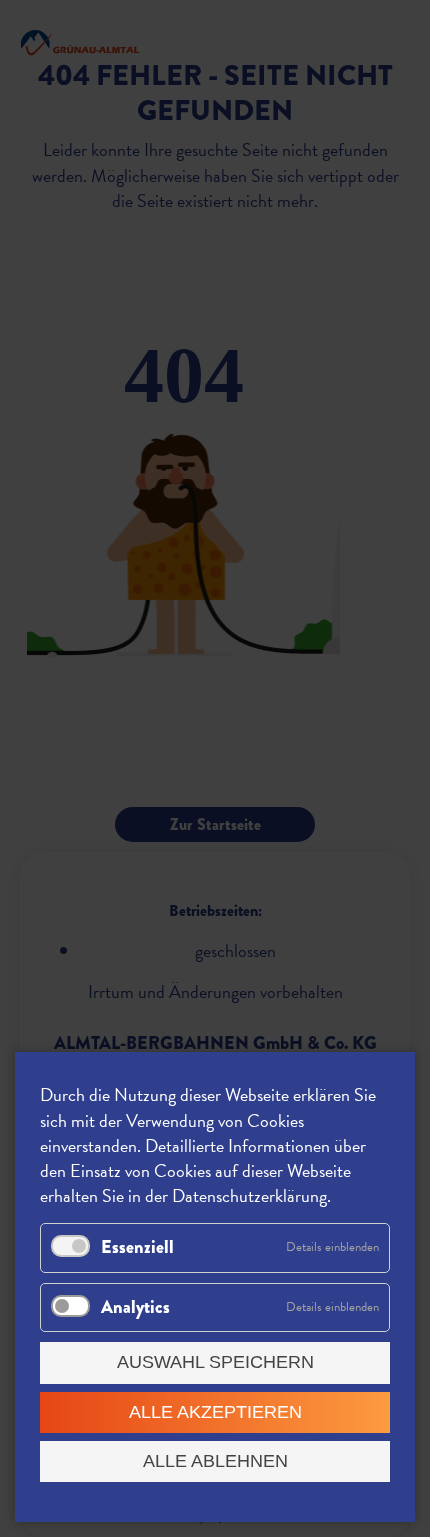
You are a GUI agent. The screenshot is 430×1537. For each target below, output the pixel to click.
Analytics (135, 1307)
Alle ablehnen (215, 1461)
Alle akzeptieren (215, 1412)
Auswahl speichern (215, 1362)
